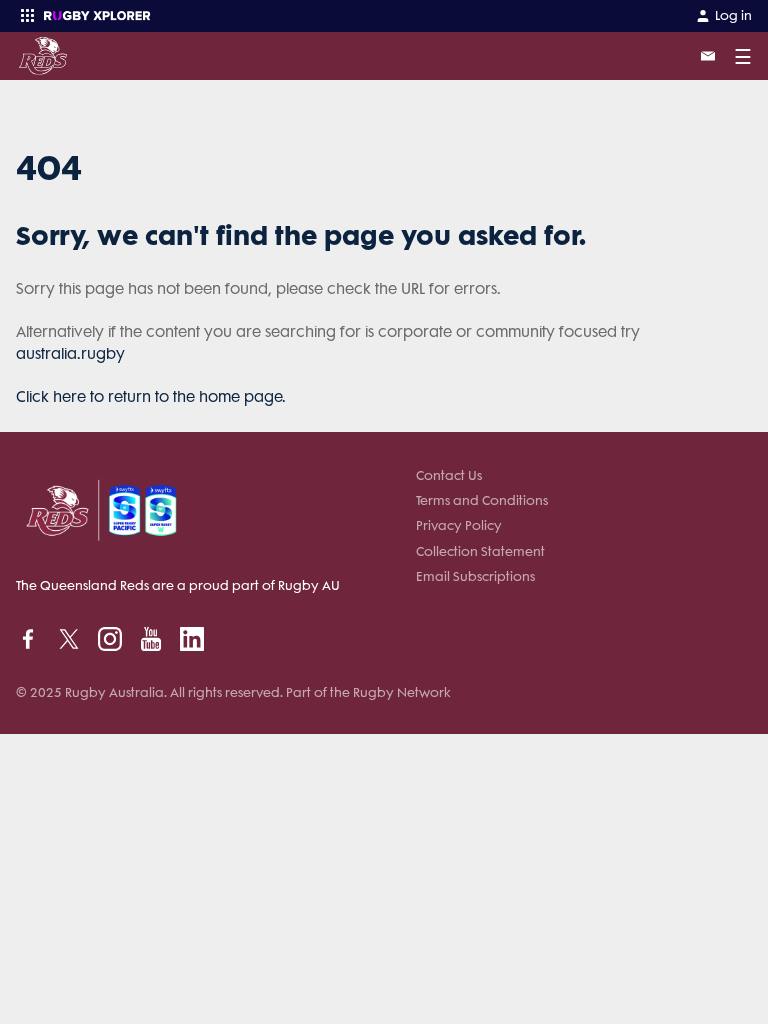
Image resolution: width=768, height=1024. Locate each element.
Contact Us (449, 475)
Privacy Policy (459, 525)
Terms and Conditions (482, 500)
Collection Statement (480, 551)
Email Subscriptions (475, 576)
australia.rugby (70, 354)
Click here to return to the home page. (151, 397)
